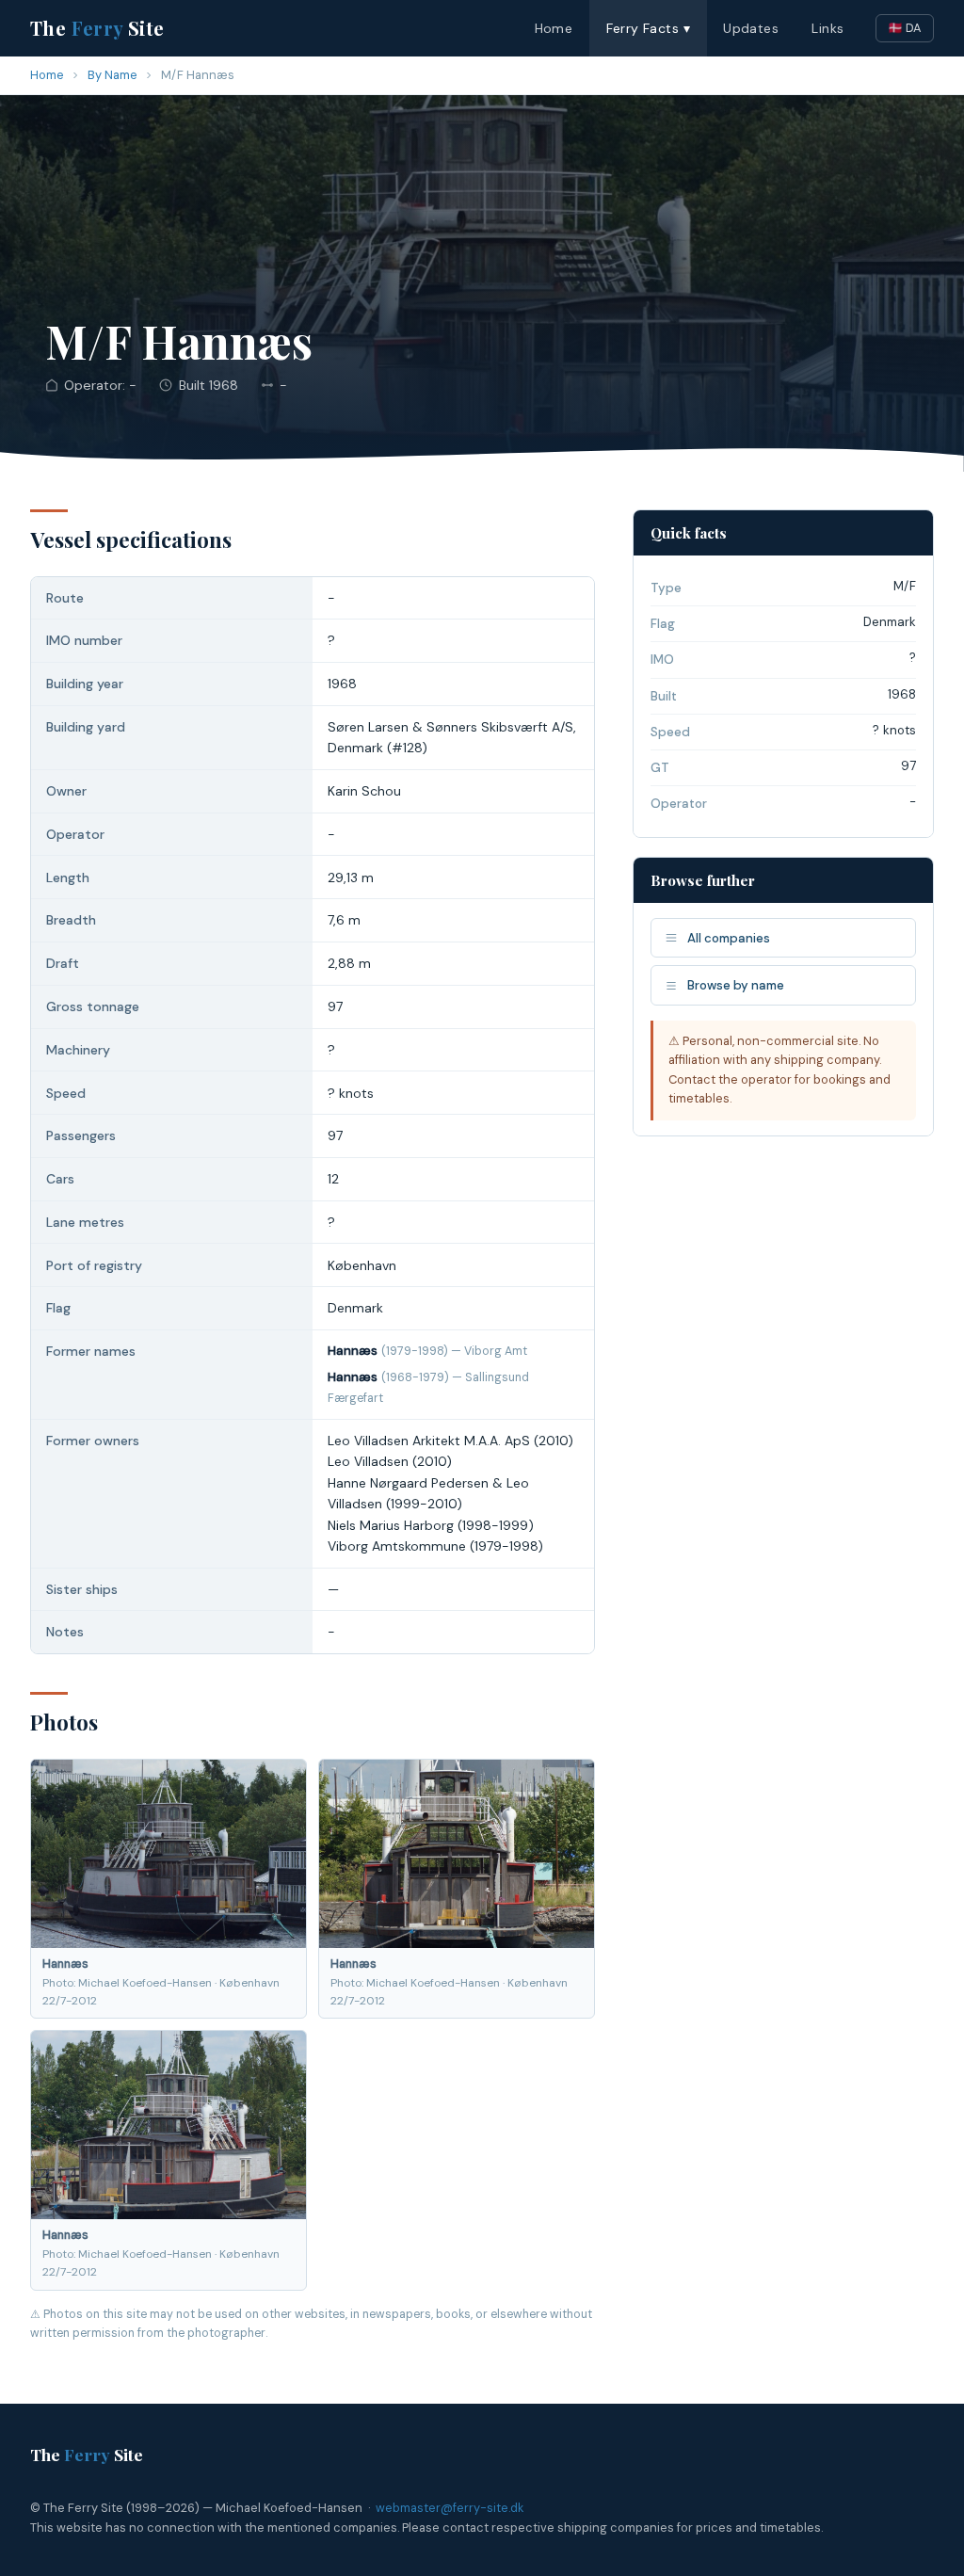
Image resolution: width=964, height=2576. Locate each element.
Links (827, 28)
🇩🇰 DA (905, 28)
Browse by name (736, 985)
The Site (97, 28)
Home (554, 28)
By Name (112, 75)
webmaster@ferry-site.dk (450, 2508)
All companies (729, 938)
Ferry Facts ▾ (648, 28)
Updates (751, 28)
